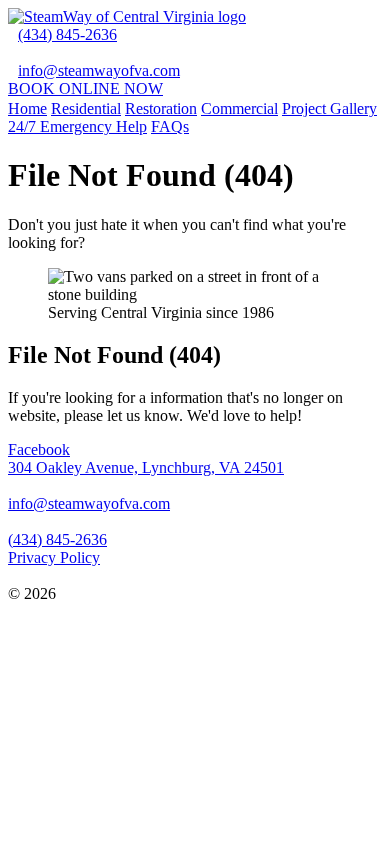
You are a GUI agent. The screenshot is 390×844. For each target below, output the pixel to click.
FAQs (170, 126)
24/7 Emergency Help (77, 126)
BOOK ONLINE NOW (85, 88)
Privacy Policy (54, 557)
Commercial (239, 108)
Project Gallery (329, 108)
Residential (86, 108)
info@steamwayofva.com (99, 70)
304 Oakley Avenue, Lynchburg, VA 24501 (146, 467)
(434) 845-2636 (67, 34)
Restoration (161, 108)
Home (27, 108)
